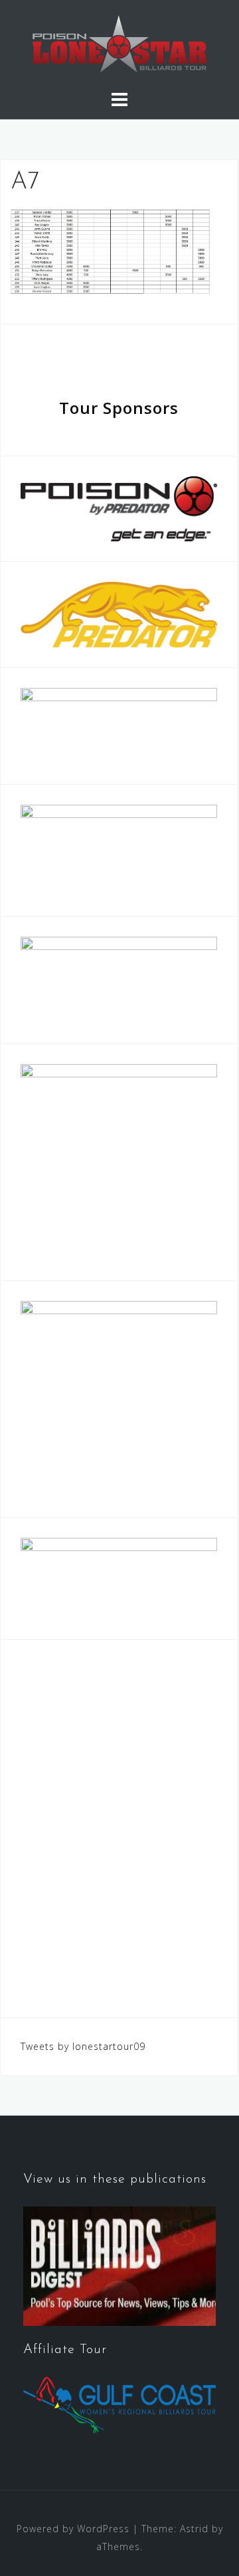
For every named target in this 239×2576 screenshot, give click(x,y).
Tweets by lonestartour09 (83, 2046)
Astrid (194, 2529)
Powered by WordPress (73, 2529)
